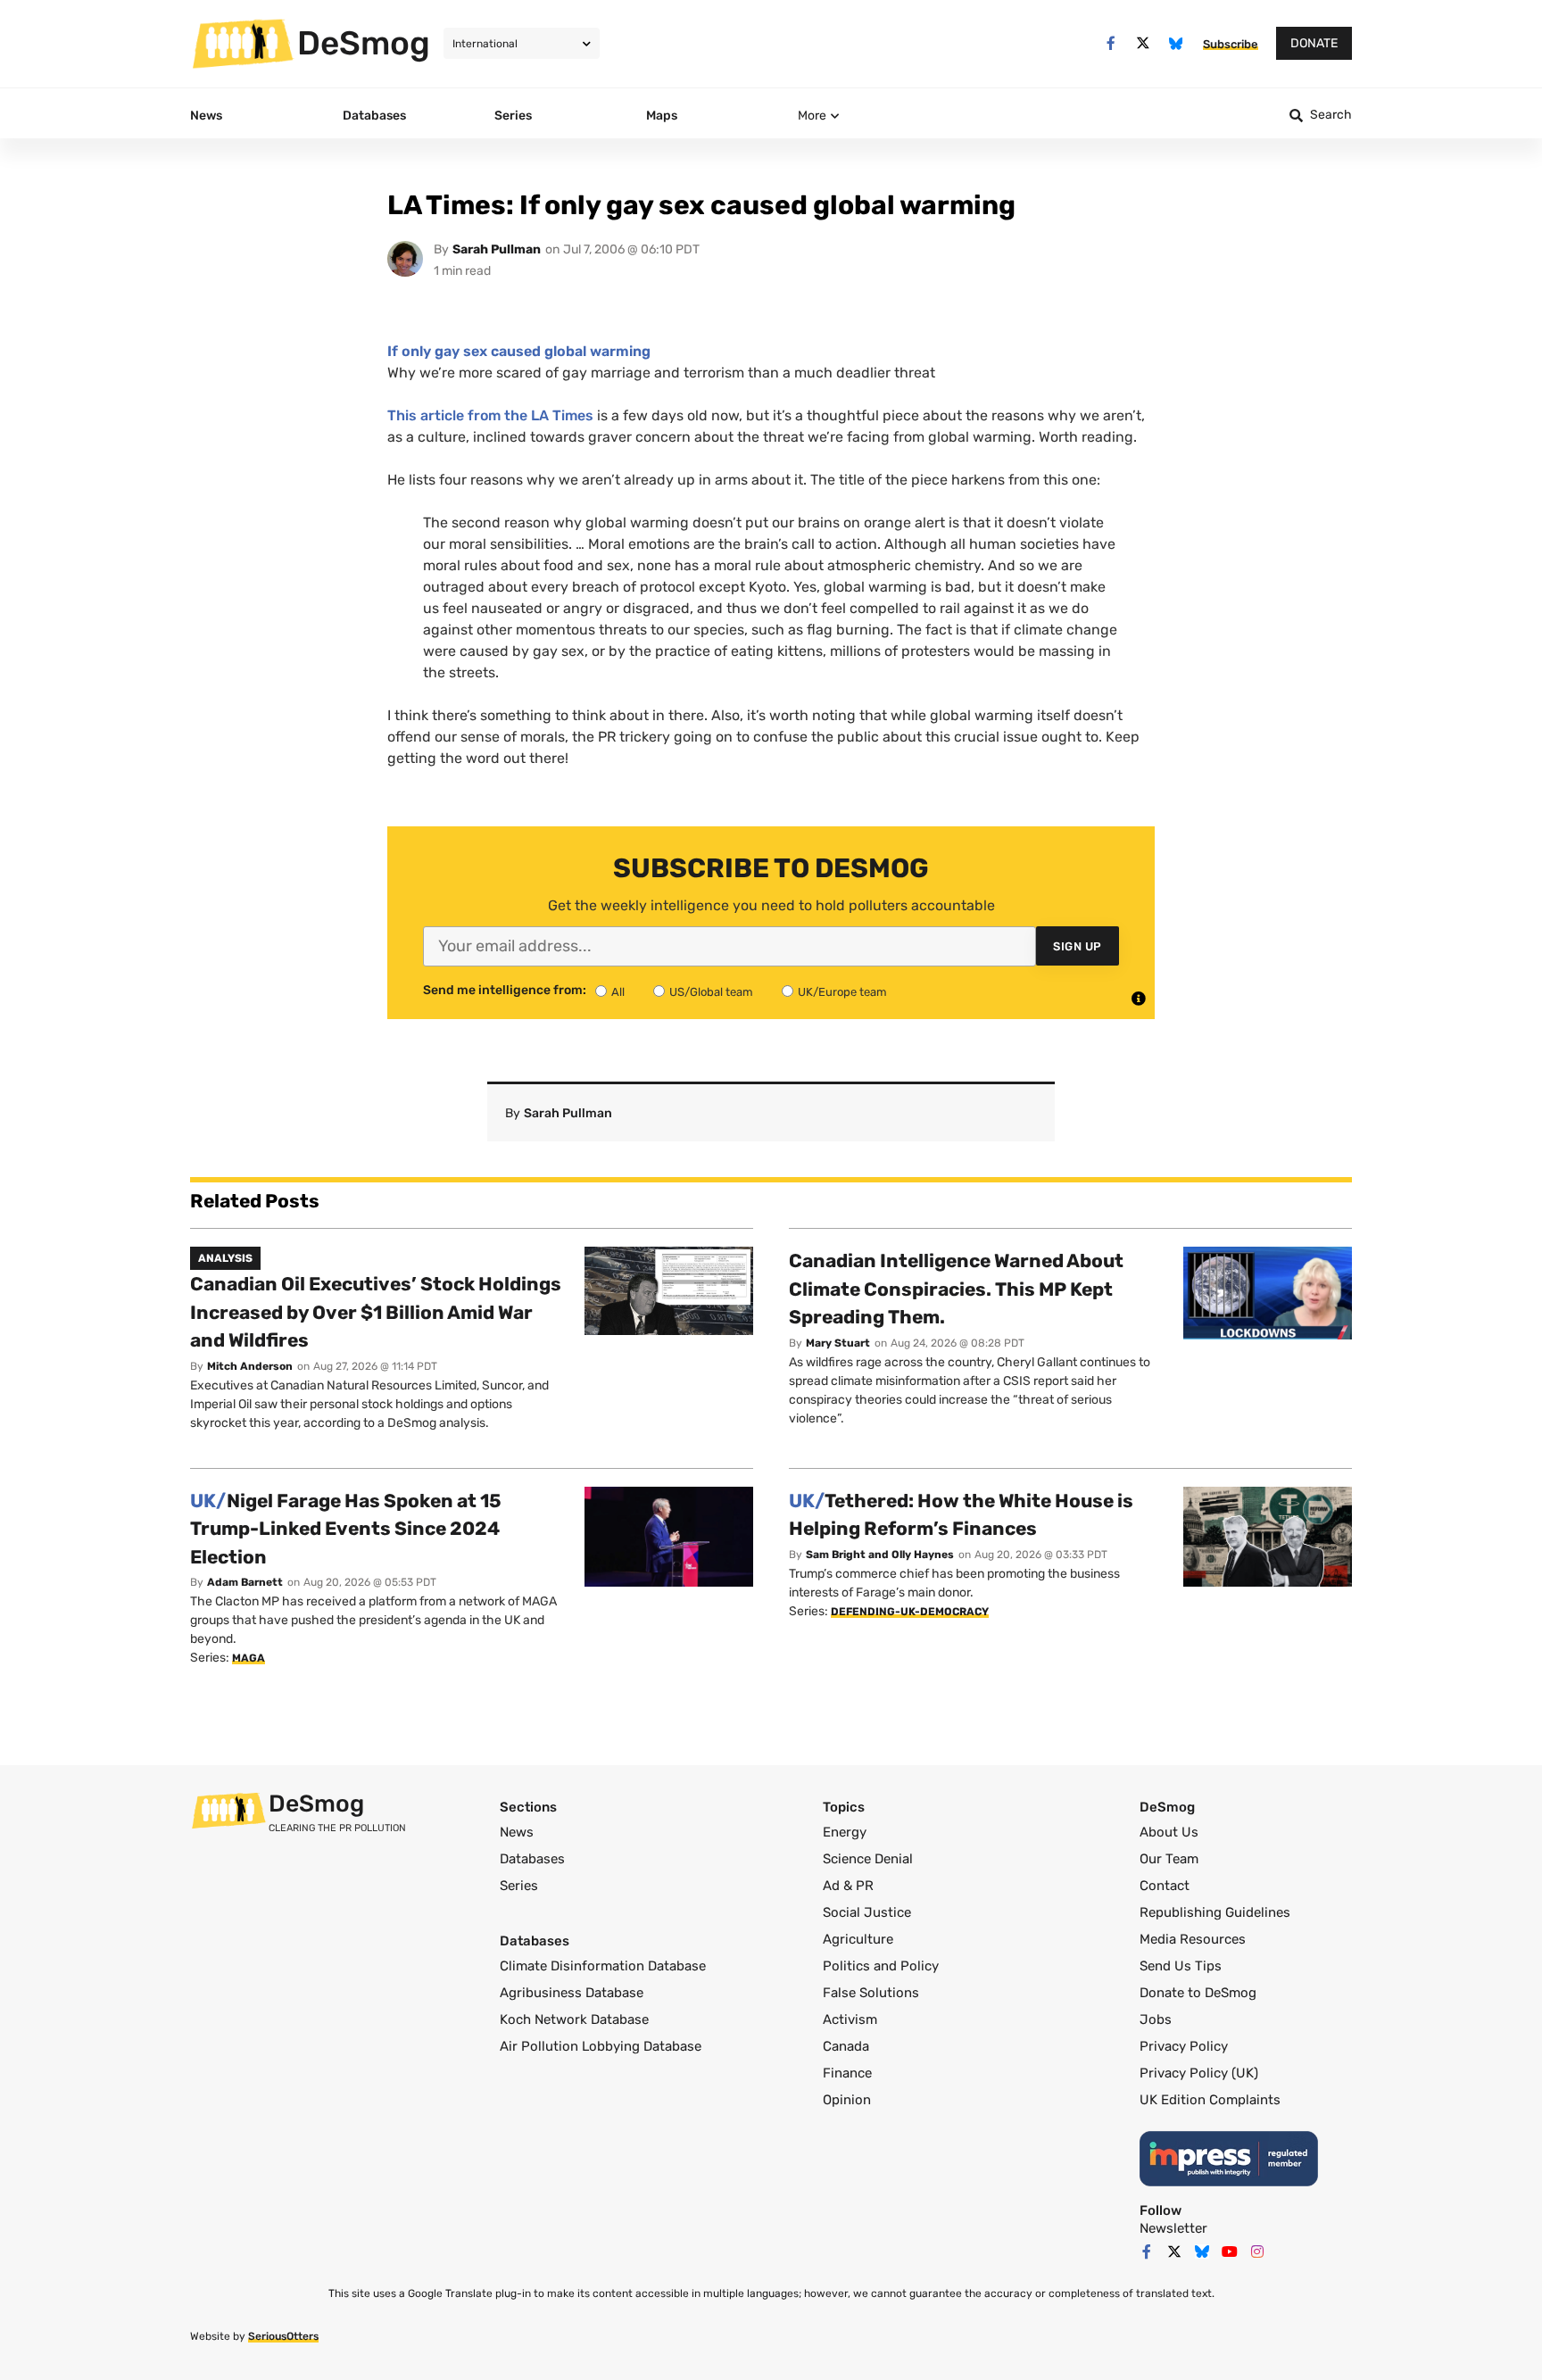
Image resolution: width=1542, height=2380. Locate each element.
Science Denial (868, 1859)
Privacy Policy (1184, 2046)
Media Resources (1193, 1939)
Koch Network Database (574, 2019)
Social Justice (867, 1912)
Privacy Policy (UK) (1199, 2073)
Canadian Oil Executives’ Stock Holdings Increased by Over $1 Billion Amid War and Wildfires (376, 1312)
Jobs (1156, 2019)
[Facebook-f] (1111, 43)
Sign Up (1078, 946)
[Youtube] (1230, 2251)
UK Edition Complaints (1210, 2100)
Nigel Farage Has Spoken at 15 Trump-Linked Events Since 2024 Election (346, 1529)
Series (519, 1886)
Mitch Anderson (250, 1366)
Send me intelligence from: (505, 991)
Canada (846, 2046)
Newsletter (1173, 2228)
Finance (847, 2073)
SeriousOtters (283, 2336)
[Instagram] (1257, 2251)
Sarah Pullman (497, 249)
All (618, 992)
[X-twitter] (1144, 43)
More (812, 116)
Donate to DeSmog (1198, 1993)
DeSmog (364, 43)
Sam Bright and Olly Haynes (880, 1555)
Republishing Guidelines (1215, 1912)
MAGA (249, 1658)
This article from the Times (490, 415)
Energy (845, 1832)
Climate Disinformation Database (603, 1966)
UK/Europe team (842, 992)
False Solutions (871, 1993)
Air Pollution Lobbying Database (601, 2046)
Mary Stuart (838, 1343)
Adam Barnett (245, 1582)
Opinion (847, 2100)
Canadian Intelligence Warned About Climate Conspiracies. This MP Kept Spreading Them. (956, 1289)
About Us (1169, 1832)
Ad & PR (848, 1886)
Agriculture (858, 1939)
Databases (532, 1859)
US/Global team (711, 992)
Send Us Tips (1181, 1966)
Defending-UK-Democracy (910, 1612)
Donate (1314, 43)
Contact (1165, 1886)
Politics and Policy (881, 1966)
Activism (850, 2019)
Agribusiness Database (572, 1993)
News (517, 1832)
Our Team (1169, 1859)
